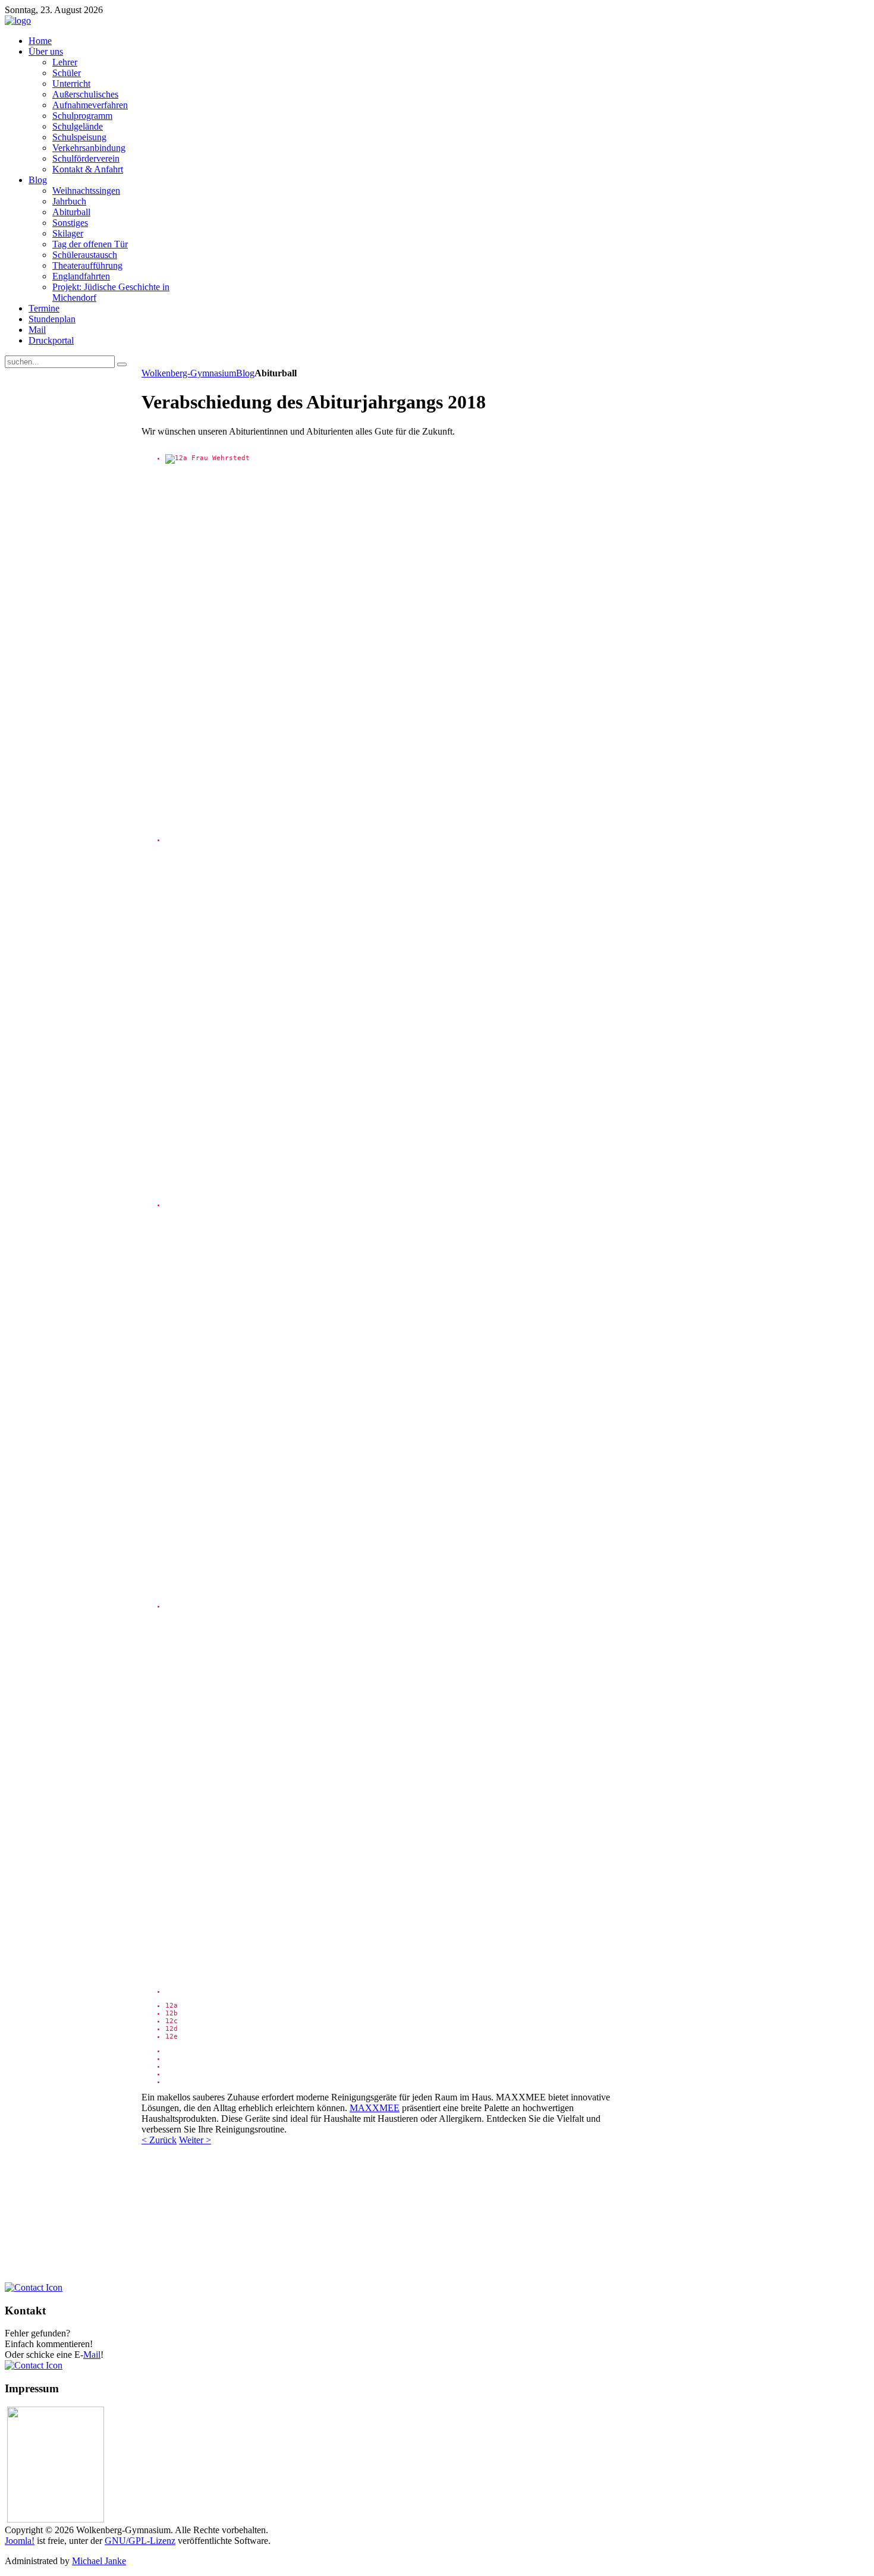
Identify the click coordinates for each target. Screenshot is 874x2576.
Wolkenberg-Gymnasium (189, 373)
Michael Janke (99, 2561)
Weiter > (195, 2140)
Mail (92, 2355)
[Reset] (122, 364)
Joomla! (20, 2541)
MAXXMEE (375, 2108)
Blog (245, 373)
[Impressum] (34, 2365)
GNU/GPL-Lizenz (140, 2541)
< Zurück (159, 2140)
